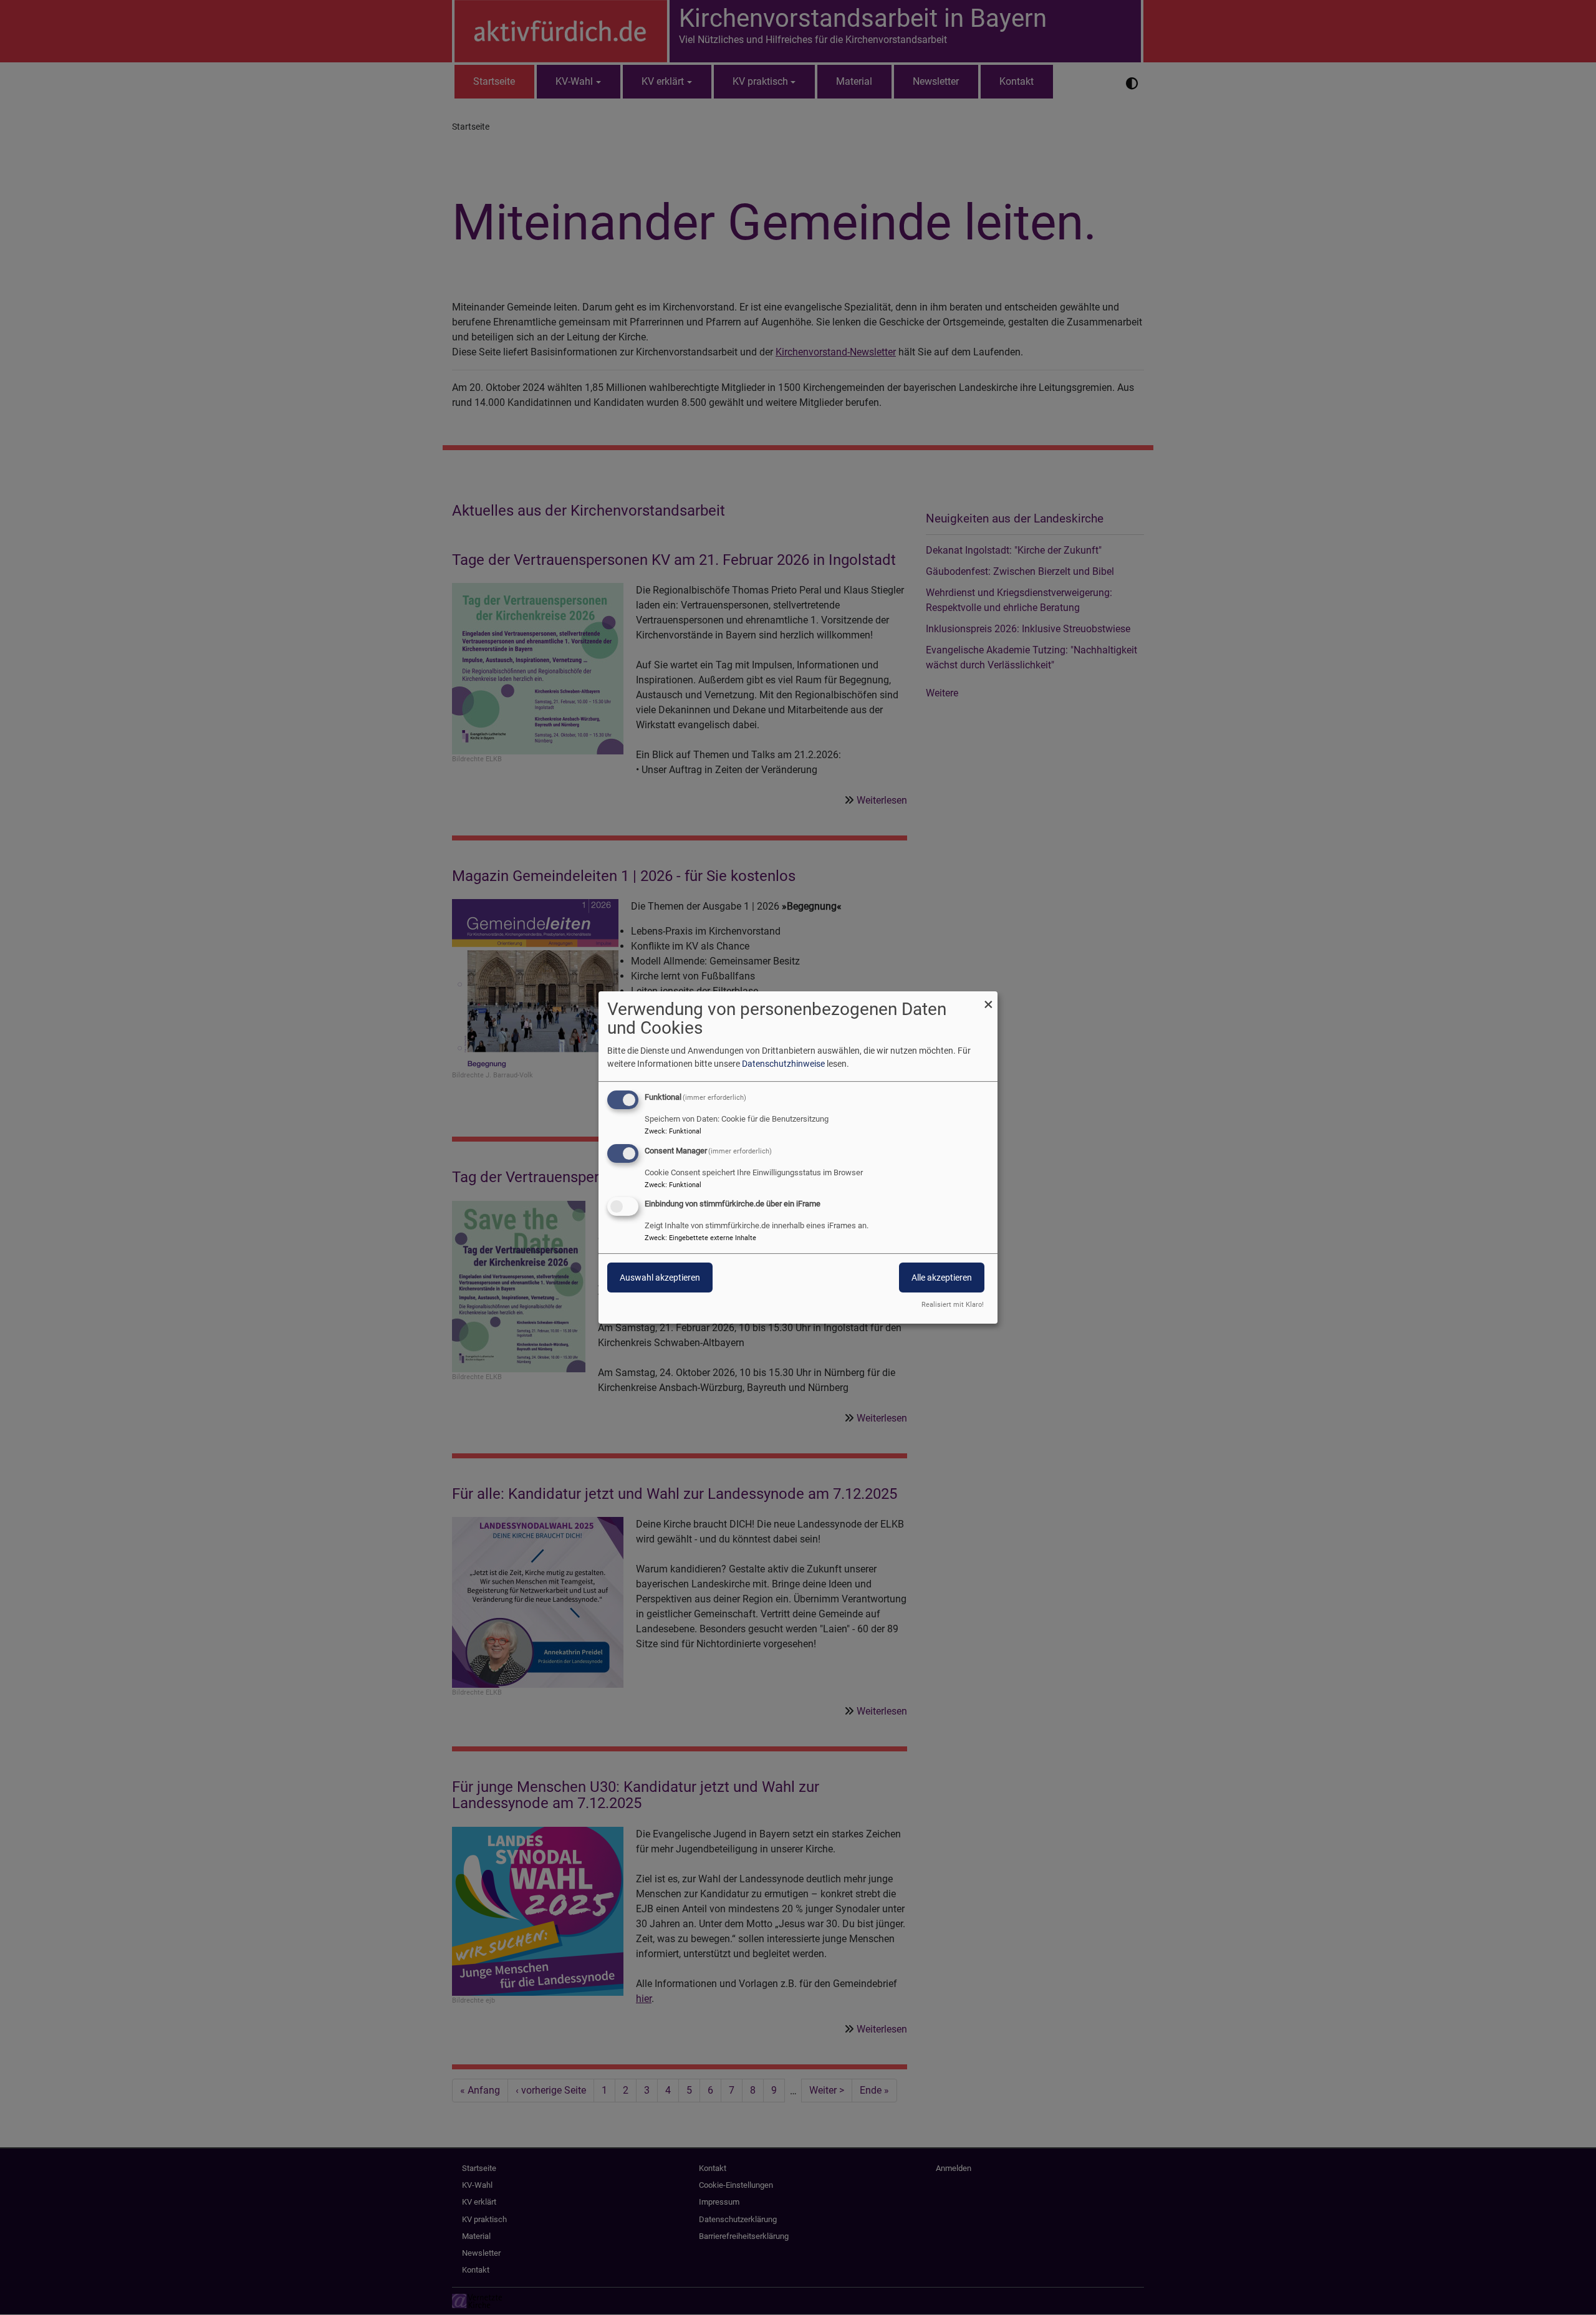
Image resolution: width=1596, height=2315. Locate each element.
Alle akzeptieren (942, 1278)
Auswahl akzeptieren (660, 1278)
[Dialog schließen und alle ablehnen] (988, 999)
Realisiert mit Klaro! (953, 1305)
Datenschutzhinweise (783, 1064)
